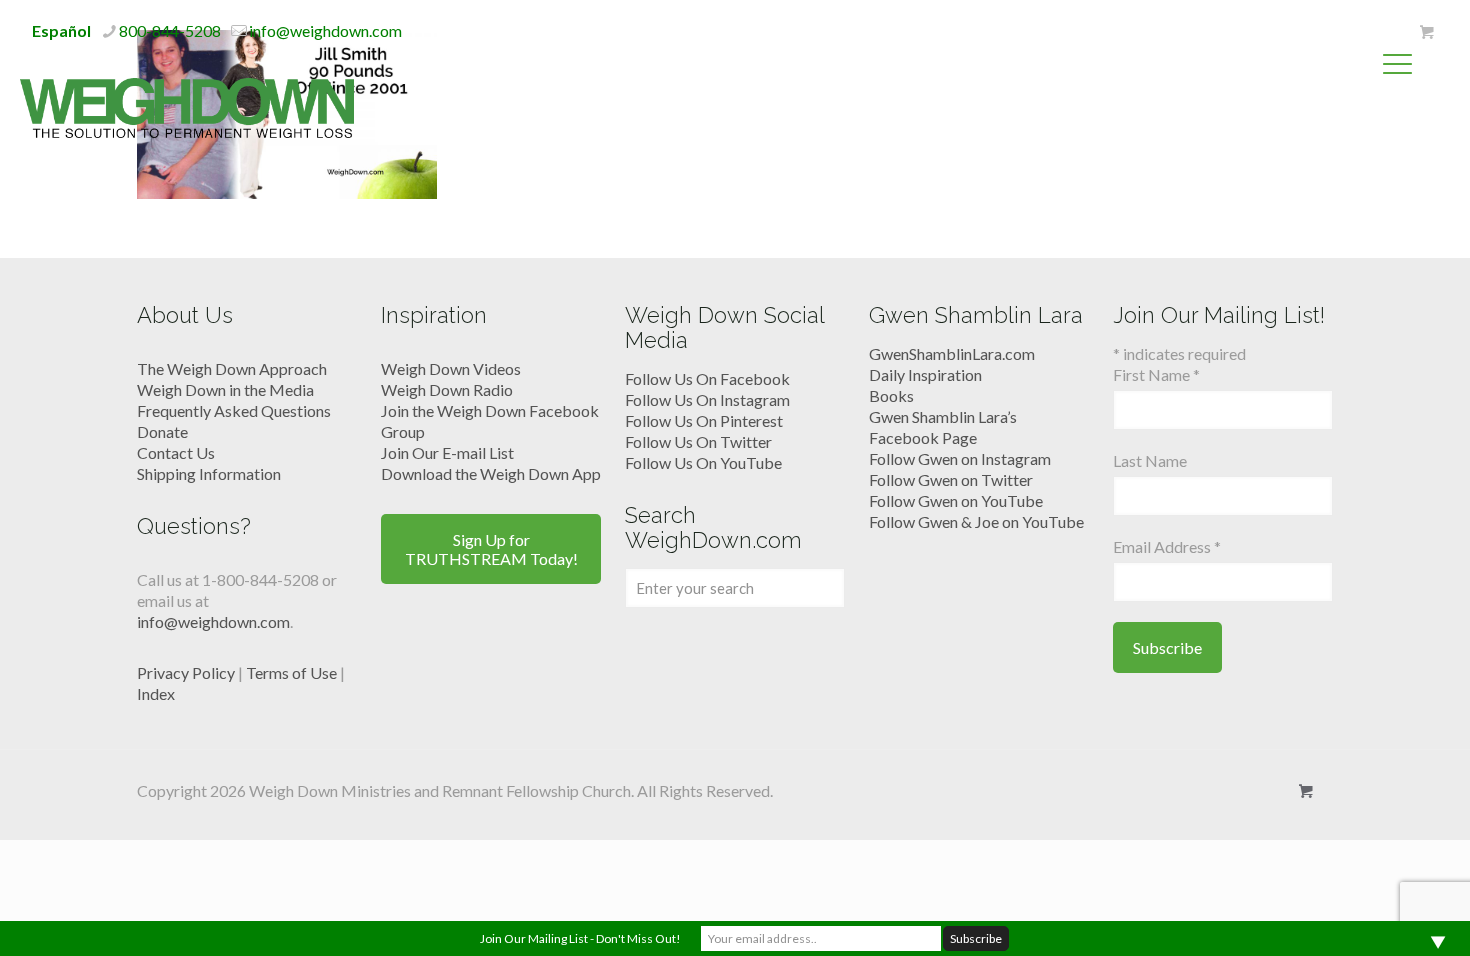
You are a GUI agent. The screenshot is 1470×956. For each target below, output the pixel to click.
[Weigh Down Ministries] (187, 106)
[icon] (1426, 32)
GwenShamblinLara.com (952, 353)
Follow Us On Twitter (698, 441)
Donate (162, 431)
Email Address (1167, 546)
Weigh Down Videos (451, 368)
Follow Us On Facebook (707, 378)
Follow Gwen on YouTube (956, 500)
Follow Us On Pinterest (704, 420)
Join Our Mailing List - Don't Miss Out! (580, 938)
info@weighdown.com (325, 30)
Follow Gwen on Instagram (960, 458)
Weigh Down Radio (447, 389)
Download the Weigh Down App (491, 473)
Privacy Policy (186, 672)
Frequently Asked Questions (234, 410)
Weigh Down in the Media (225, 389)
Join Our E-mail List (447, 452)
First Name (1156, 374)
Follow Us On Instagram (707, 399)
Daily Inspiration (925, 374)
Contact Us (176, 452)
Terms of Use (291, 672)
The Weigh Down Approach (232, 368)
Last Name (1150, 460)
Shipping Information (209, 473)
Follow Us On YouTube (703, 462)
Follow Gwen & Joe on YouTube (976, 521)
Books (891, 395)
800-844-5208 (170, 30)
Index (156, 693)
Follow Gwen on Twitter (951, 479)
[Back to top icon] (1374, 915)
